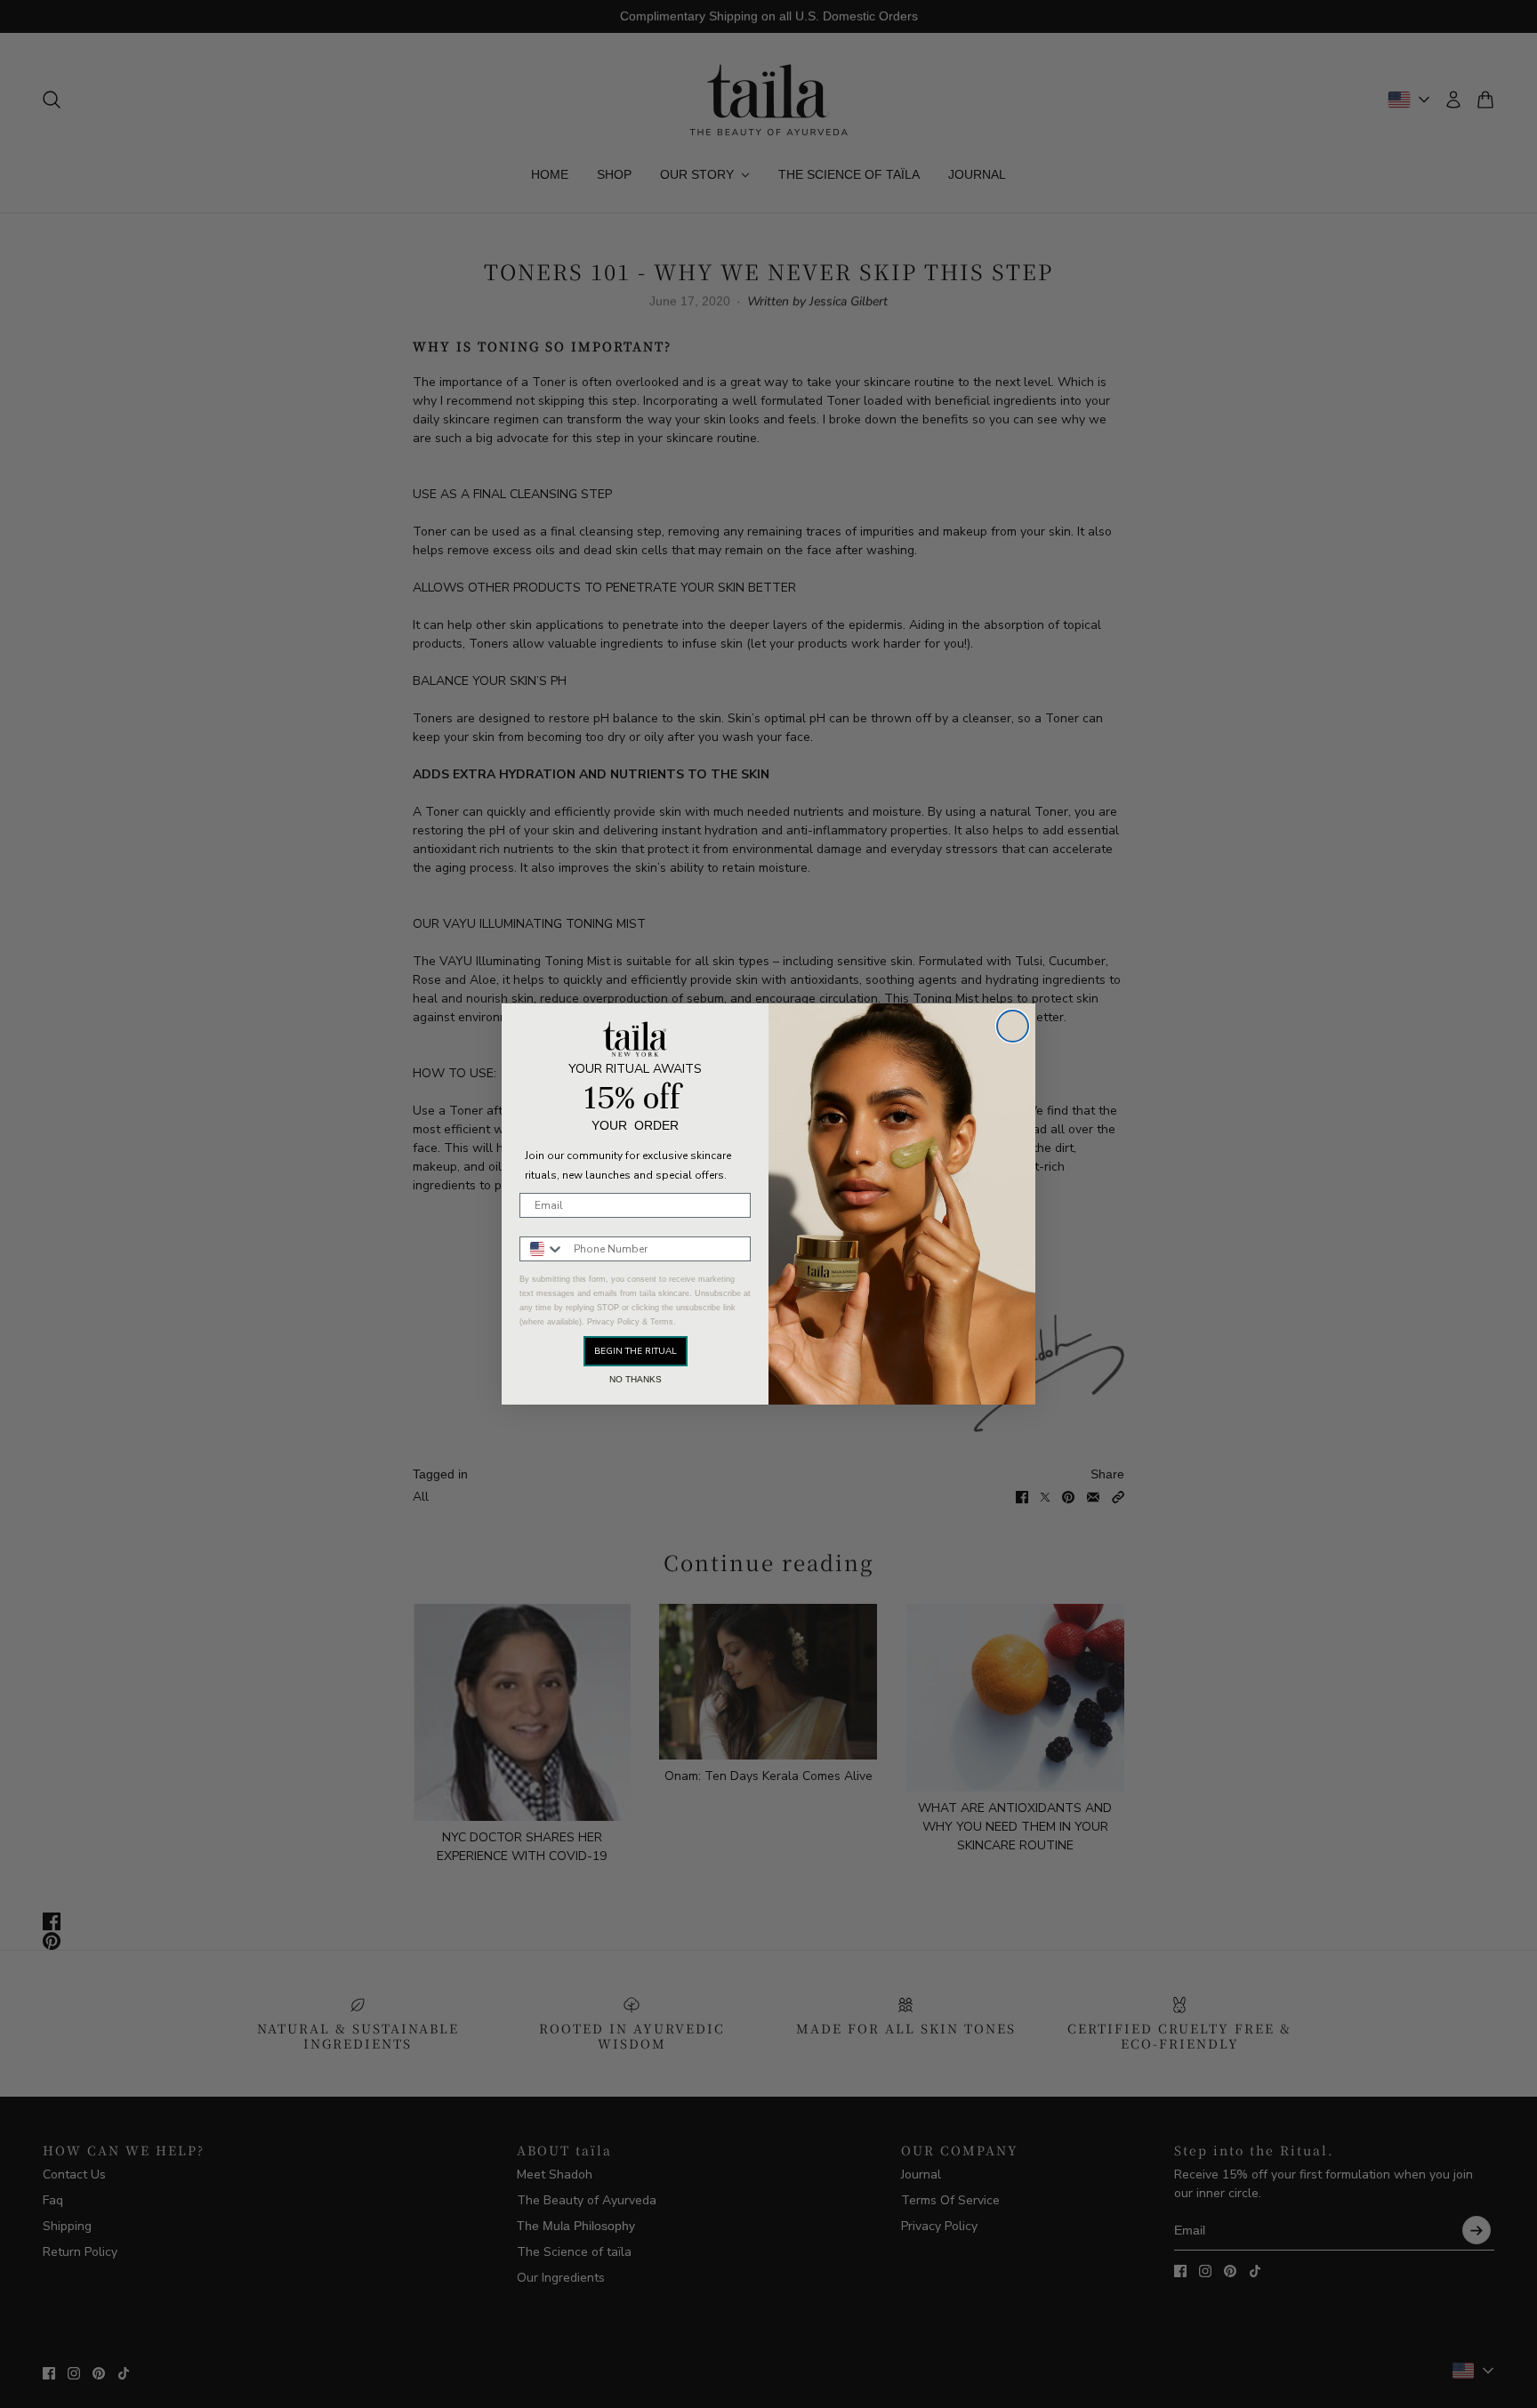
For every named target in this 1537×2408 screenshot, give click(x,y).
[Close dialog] (1013, 1026)
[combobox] (543, 1249)
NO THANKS (636, 1380)
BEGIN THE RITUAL (636, 1351)
